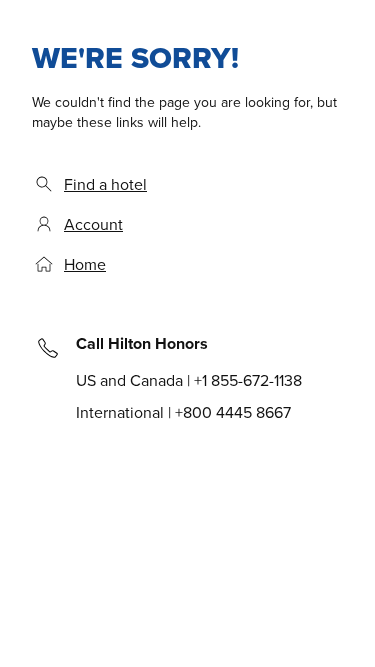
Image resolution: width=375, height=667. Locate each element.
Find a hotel (105, 184)
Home (85, 264)
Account (93, 224)
